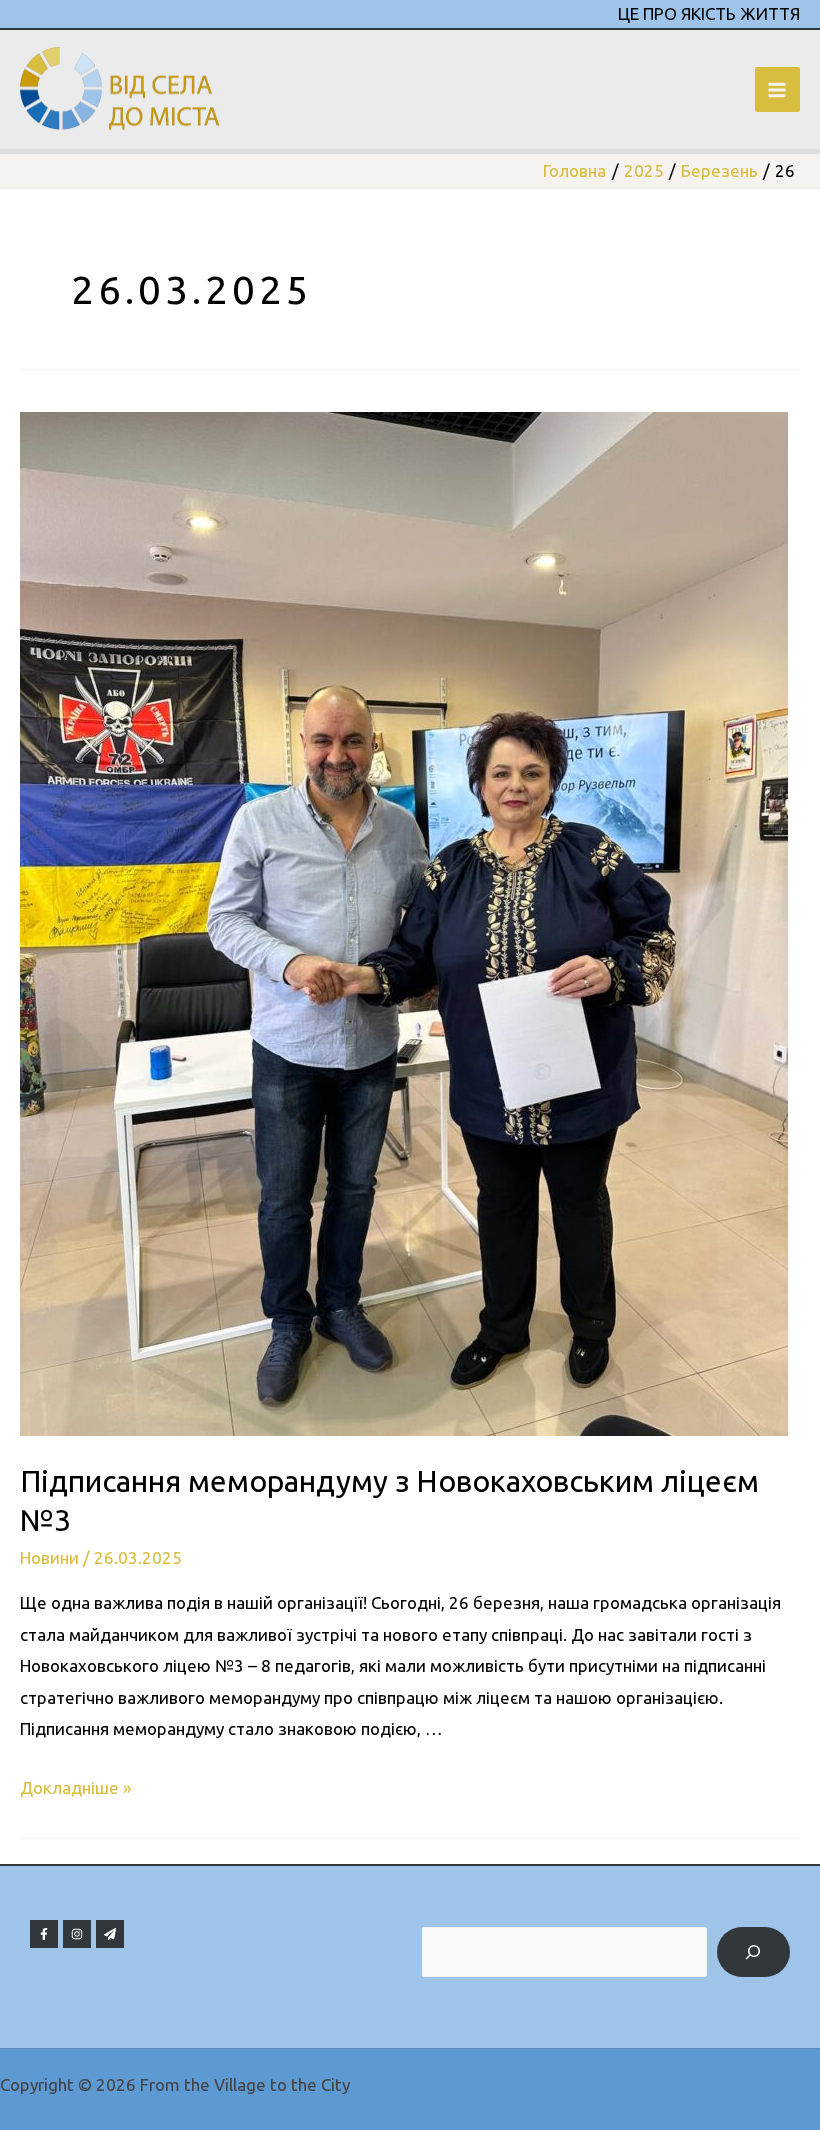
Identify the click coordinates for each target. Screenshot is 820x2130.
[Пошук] (753, 1952)
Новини (49, 1557)
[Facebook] (44, 1934)
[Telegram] (110, 1934)
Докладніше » (75, 1787)
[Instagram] (77, 1934)
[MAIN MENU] (778, 90)
